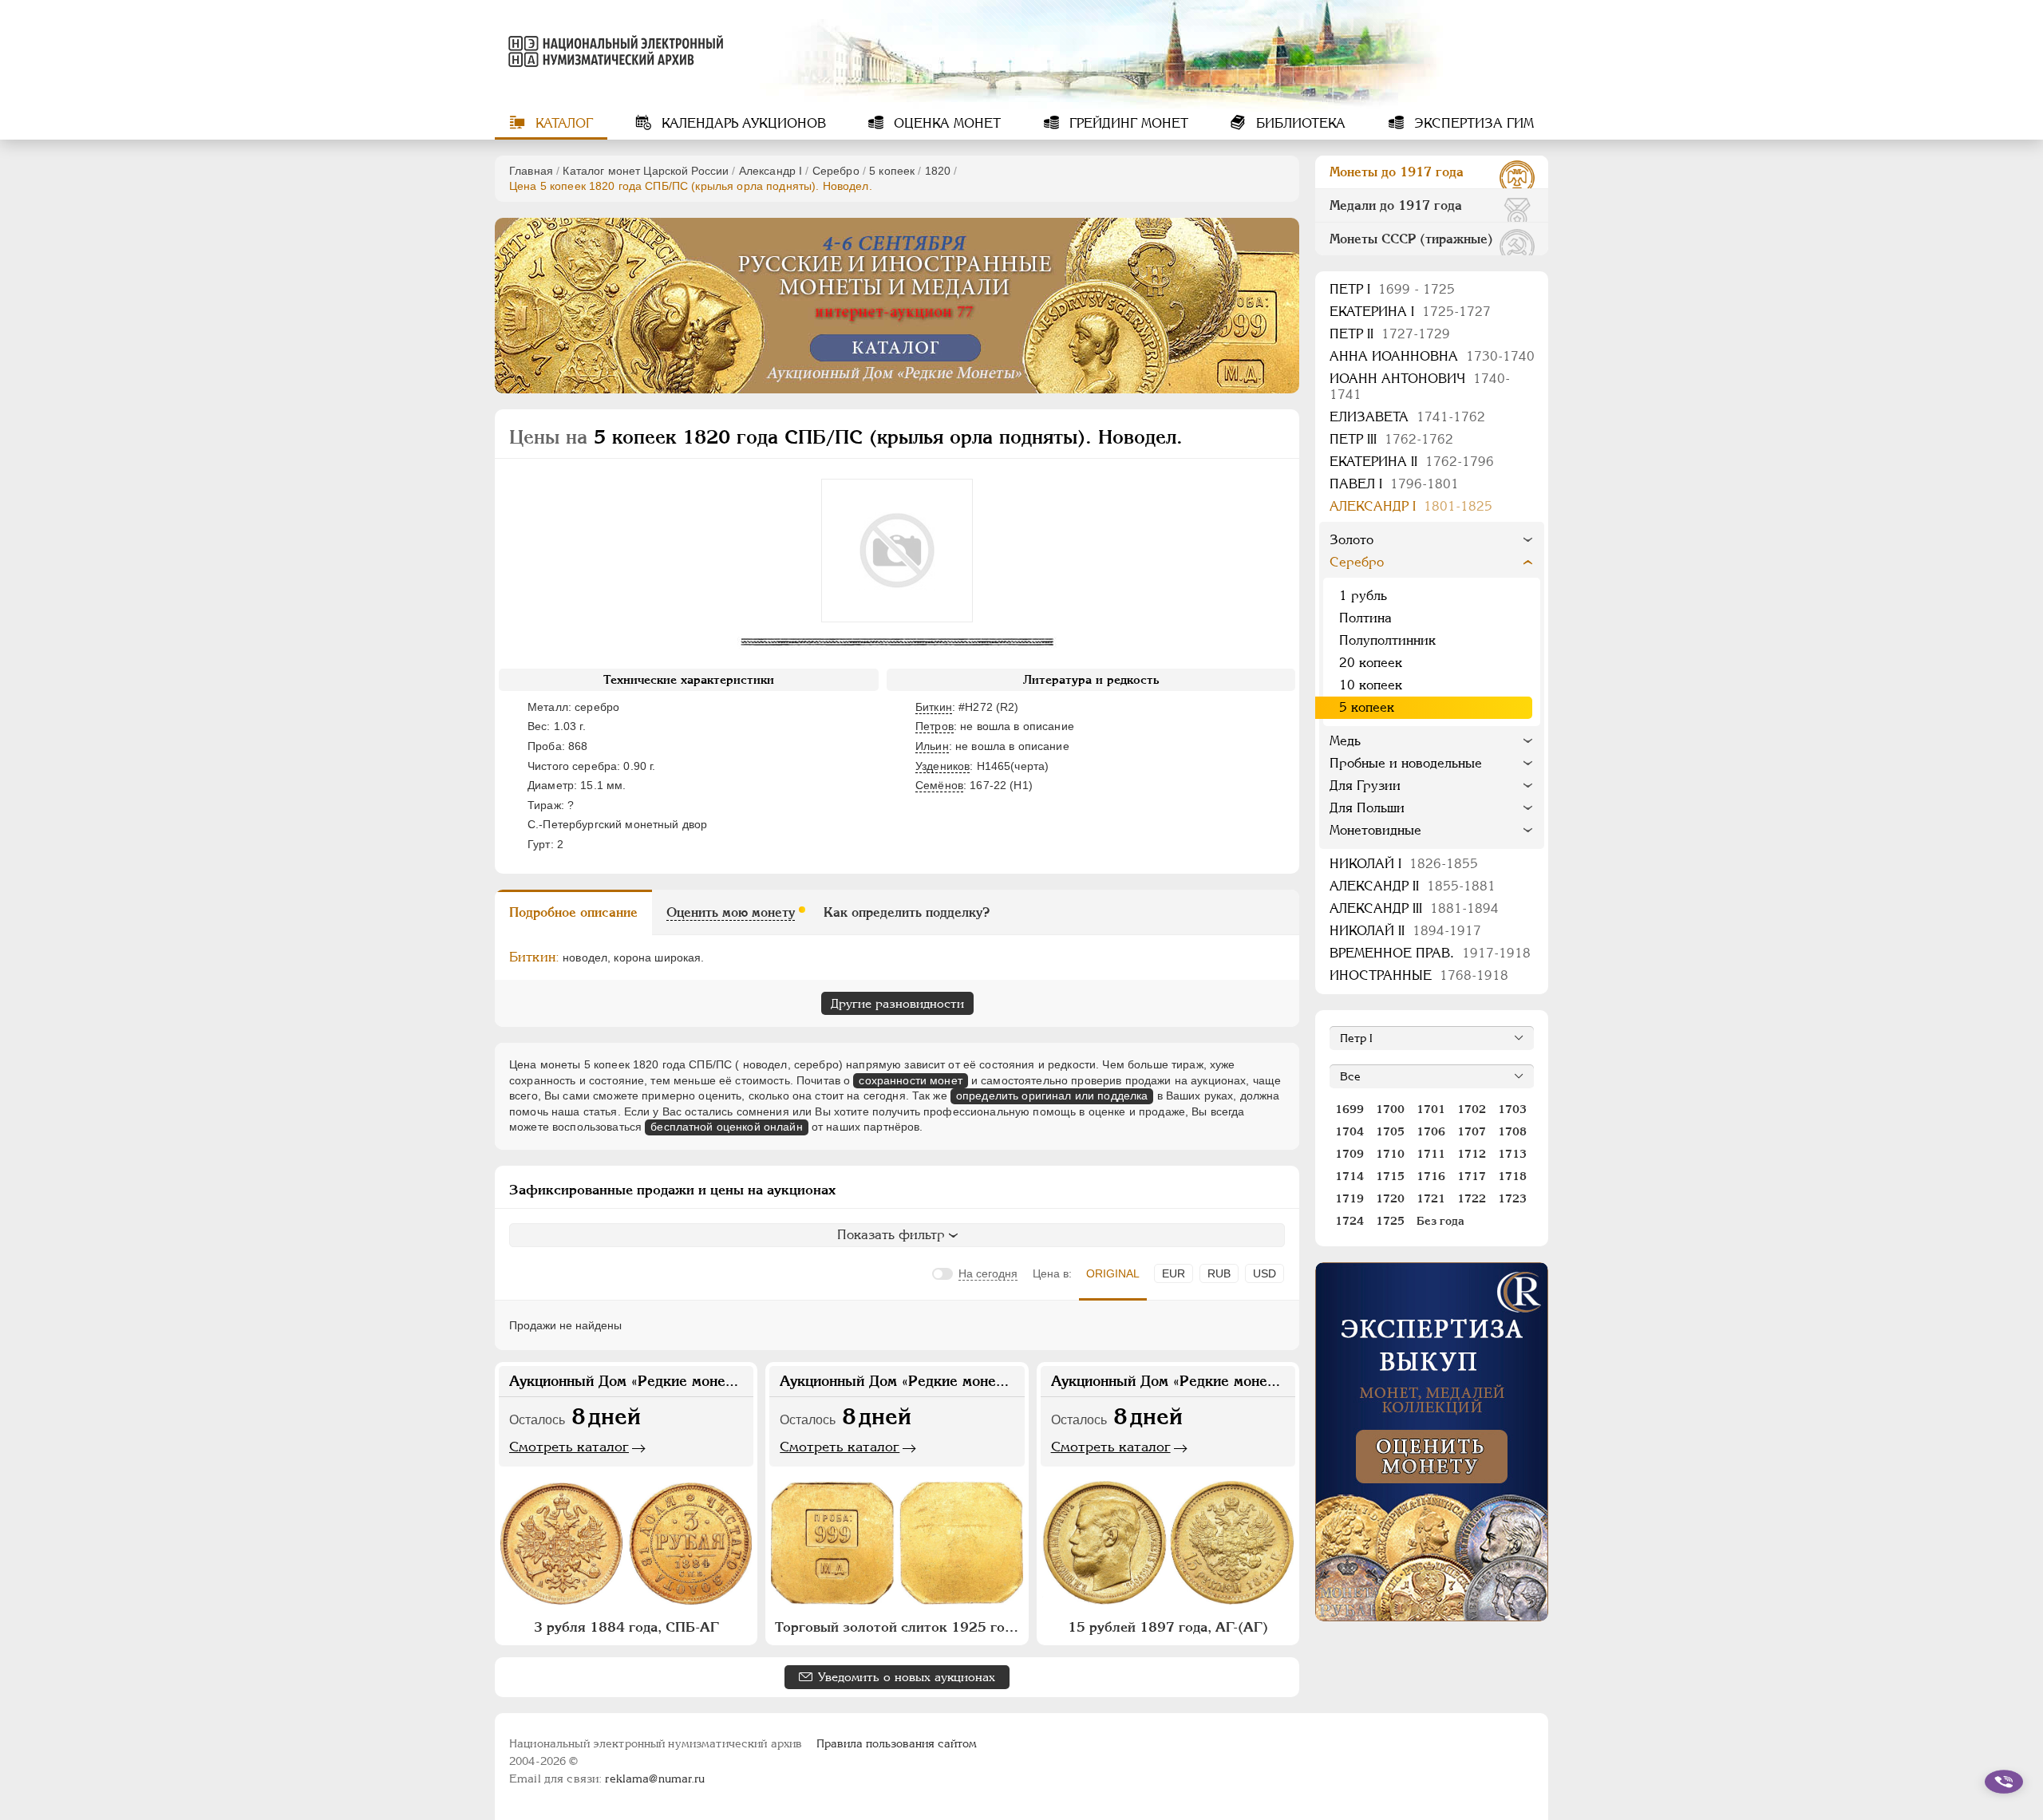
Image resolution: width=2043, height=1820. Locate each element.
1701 (1431, 1109)
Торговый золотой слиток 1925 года (897, 1627)
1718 (1512, 1176)
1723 (1512, 1198)
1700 (1390, 1109)
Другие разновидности (897, 1003)
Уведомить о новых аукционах (907, 1677)
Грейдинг (1127, 123)
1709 (1349, 1154)
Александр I (771, 171)
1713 (1512, 1154)
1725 (1390, 1221)
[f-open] (2004, 1782)
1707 (1472, 1131)
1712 (1472, 1154)
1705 (1390, 1131)
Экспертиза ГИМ (1472, 123)
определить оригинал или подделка (1052, 1096)
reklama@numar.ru (655, 1779)
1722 (1472, 1198)
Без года (1440, 1221)
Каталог (562, 123)
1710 (1390, 1154)
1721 (1431, 1198)
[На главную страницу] (613, 51)
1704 (1349, 1131)
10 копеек (1371, 685)
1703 (1512, 1109)
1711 (1431, 1154)
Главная (531, 171)
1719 (1349, 1198)
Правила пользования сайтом (897, 1743)
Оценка (945, 123)
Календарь (742, 123)
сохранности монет (910, 1080)
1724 (1349, 1221)
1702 (1472, 1109)
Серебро (836, 171)
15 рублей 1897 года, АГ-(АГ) (1168, 1627)
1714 (1349, 1176)
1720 (1390, 1198)
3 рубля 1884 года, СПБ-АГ (626, 1627)
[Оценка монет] (1432, 1442)
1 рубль (1363, 596)
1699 (1349, 1109)
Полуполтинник (1387, 640)
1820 (938, 171)
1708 (1512, 1131)
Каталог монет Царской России (646, 171)
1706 (1431, 1131)
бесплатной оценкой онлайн (727, 1127)
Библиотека (1299, 123)
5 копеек (892, 171)
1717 (1472, 1176)
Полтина (1365, 618)
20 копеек (1371, 663)
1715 (1390, 1176)
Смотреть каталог (569, 1447)
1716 (1431, 1176)
